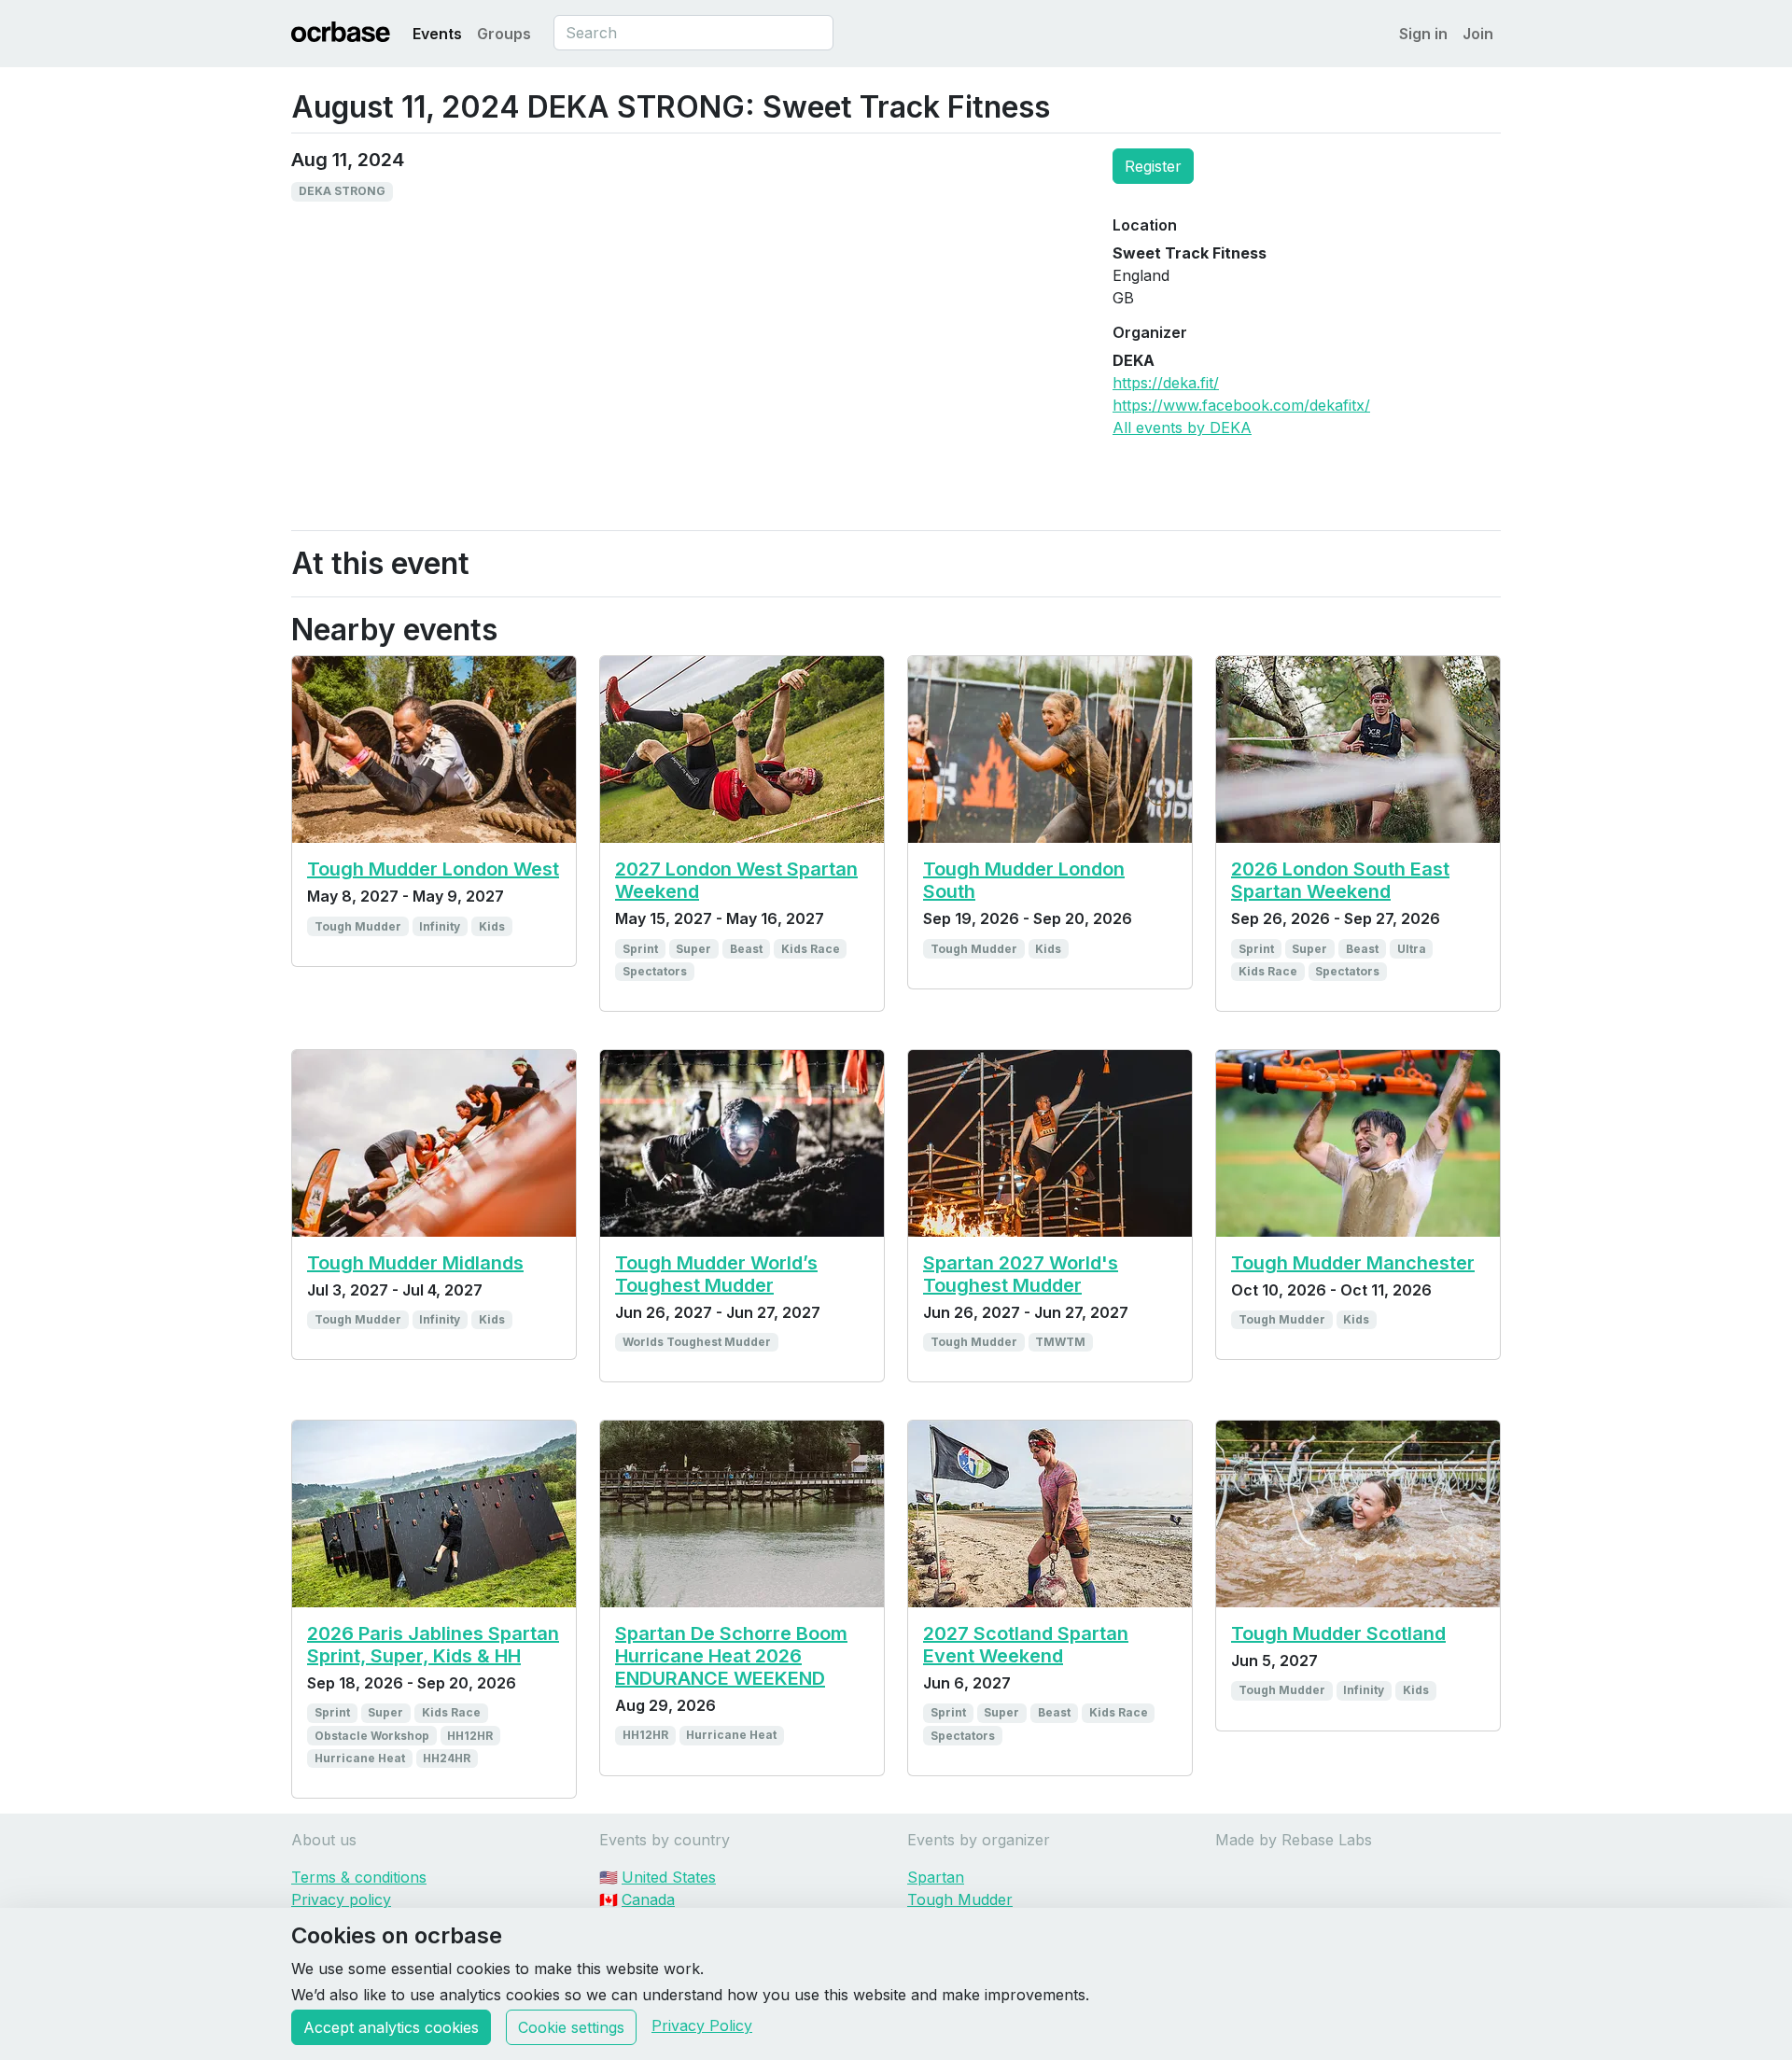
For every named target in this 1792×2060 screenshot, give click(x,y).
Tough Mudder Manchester (1353, 1263)
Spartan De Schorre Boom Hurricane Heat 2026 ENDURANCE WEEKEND (731, 1656)
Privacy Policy (702, 2025)
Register (1153, 166)
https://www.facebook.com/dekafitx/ (1241, 405)
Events (437, 34)
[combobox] (693, 33)
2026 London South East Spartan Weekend (1340, 880)
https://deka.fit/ (1166, 383)
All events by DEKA (1182, 427)
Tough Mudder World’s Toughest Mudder (716, 1274)
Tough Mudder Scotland (1338, 1633)
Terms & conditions (359, 1877)
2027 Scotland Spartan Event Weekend (1026, 1645)
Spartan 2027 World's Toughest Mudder (1021, 1274)
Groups (504, 34)
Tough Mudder (960, 1899)
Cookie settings (571, 2027)
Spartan (936, 1877)
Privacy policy (341, 1899)
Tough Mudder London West (433, 869)
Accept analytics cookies (391, 2027)
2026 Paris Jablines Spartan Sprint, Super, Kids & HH (433, 1645)
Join (1478, 34)
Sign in (1423, 34)
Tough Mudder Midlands (415, 1263)
